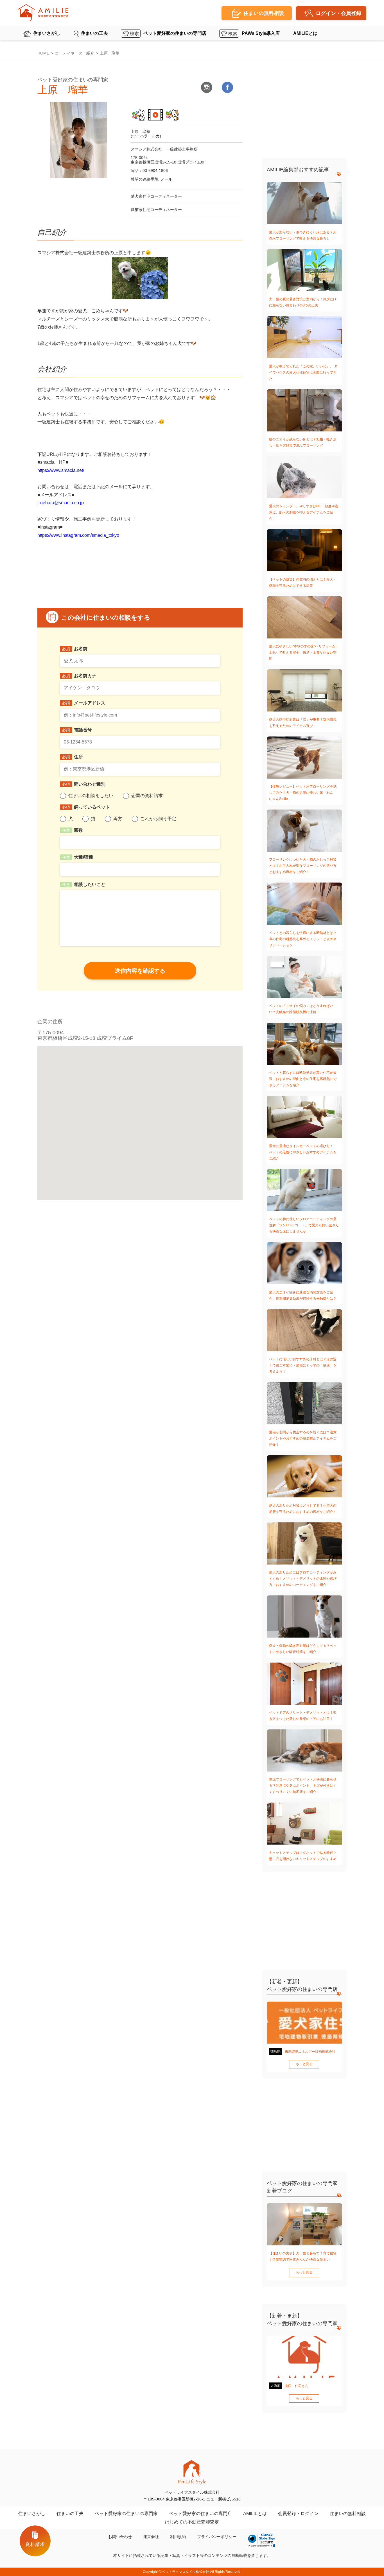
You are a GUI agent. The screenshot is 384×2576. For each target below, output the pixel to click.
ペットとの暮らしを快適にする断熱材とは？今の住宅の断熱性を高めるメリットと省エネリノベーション (303, 939)
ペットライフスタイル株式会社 (186, 2572)
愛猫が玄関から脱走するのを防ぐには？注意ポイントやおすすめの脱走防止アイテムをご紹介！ (303, 1438)
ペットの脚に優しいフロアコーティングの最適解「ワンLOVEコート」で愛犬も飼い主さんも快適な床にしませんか (304, 1225)
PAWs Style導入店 (261, 33)
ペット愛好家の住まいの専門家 (126, 2514)
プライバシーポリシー (217, 2537)
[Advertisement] (304, 111)
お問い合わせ (120, 2537)
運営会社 (151, 2537)
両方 (118, 819)
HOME (43, 53)
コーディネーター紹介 (74, 53)
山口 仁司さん (297, 2386)
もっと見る (304, 2064)
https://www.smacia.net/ (61, 470)
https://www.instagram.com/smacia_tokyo (78, 535)
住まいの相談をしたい (91, 796)
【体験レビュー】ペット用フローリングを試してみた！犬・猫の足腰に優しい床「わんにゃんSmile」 (303, 793)
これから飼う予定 (158, 819)
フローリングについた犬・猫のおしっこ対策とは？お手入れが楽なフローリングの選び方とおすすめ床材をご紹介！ (303, 866)
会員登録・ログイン (298, 2514)
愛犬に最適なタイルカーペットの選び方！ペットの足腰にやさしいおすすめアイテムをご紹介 (303, 1152)
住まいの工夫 (94, 33)
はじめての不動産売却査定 (192, 2522)
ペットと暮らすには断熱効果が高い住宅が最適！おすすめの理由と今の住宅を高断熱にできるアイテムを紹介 (303, 1079)
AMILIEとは (305, 33)
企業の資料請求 (147, 796)
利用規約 (178, 2537)
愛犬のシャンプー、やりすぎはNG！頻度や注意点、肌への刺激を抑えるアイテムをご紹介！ (304, 512)
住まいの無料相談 (348, 2514)
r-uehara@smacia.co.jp (61, 503)
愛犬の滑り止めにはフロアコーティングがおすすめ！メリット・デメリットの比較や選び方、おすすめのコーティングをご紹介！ (303, 1579)
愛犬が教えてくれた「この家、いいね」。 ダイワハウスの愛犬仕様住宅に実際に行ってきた (303, 372)
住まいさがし (47, 33)
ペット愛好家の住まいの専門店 (175, 33)
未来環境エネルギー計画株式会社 (310, 2052)
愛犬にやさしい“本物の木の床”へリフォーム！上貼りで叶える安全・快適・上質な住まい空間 (304, 652)
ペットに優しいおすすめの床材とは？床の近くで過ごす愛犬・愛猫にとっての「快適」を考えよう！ (303, 1365)
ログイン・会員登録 (338, 13)
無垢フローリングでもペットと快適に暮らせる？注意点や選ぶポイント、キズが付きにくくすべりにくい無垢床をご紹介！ (303, 1786)
